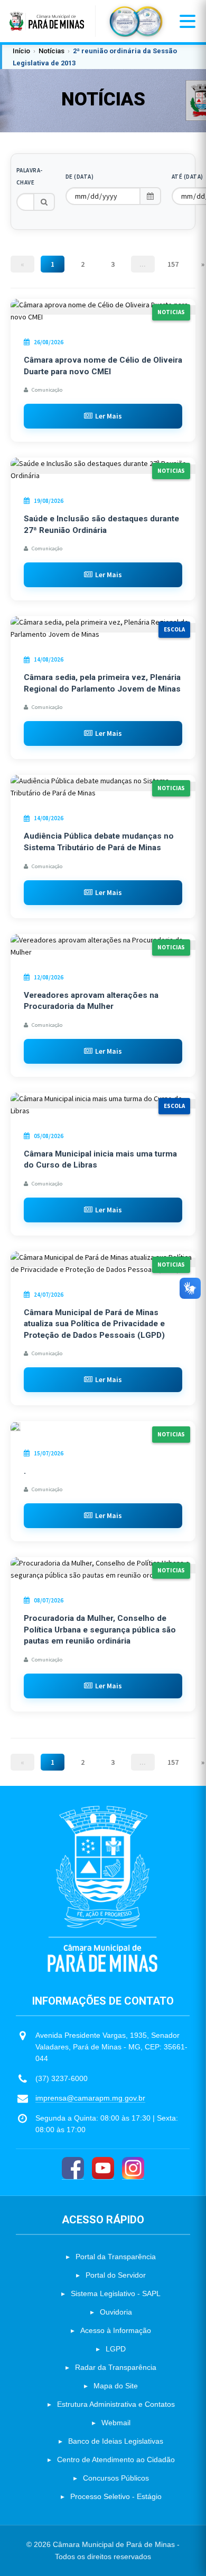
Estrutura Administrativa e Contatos (116, 2404)
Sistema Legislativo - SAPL (116, 2293)
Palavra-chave (30, 176)
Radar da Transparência (116, 2367)
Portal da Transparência (116, 2257)
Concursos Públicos (116, 2478)
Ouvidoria (116, 2312)
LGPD (116, 2349)
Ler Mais (109, 416)
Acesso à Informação (116, 2330)
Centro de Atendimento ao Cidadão (116, 2460)
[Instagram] (133, 2168)
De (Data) (80, 177)
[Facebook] (73, 2168)
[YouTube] (103, 2168)
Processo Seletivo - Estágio (116, 2496)
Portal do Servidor (116, 2275)
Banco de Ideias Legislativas (116, 2441)
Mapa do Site (116, 2386)
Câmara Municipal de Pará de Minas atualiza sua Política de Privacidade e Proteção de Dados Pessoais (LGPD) (94, 1324)
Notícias (51, 51)
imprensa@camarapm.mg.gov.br (90, 2098)
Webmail (116, 2423)
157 (173, 264)
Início (21, 51)
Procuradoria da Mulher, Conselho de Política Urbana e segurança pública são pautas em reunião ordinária (100, 1630)
